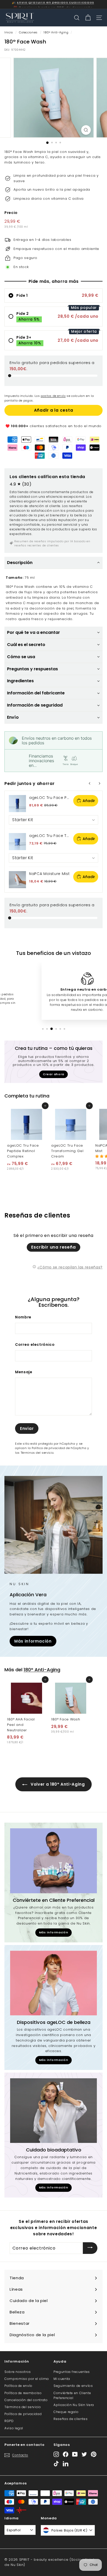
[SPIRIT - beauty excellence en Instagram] (56, 2454)
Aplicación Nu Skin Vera (74, 2405)
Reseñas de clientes (71, 2419)
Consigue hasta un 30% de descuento (55, 4)
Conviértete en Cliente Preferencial (72, 2395)
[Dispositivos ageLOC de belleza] (53, 1983)
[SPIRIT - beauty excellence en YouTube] (75, 2454)
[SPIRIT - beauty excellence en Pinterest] (94, 2454)
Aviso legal (14, 2428)
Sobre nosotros (18, 2372)
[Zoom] (86, 130)
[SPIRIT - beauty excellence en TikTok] (56, 2464)
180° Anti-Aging (56, 32)
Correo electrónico (35, 1345)
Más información (33, 1641)
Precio (11, 213)
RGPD (9, 2421)
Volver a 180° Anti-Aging (57, 1784)
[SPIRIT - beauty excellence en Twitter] (84, 2454)
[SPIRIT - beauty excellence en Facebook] (66, 2454)
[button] (53, 563)
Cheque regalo (66, 2412)
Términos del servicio (23, 2407)
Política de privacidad (23, 2414)
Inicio (9, 32)
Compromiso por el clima (27, 2379)
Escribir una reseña (53, 1247)
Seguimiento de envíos (73, 2386)
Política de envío (18, 2386)
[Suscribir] (90, 2248)
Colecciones (28, 32)
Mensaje (24, 1372)
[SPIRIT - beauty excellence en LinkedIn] (66, 2464)
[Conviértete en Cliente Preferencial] (53, 1861)
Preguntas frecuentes (72, 2372)
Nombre (23, 1317)
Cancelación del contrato (26, 2400)
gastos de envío (53, 396)
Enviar (27, 1428)
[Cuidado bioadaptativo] (53, 2111)
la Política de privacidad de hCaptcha (58, 1448)
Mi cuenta (62, 2379)
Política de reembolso (23, 2393)
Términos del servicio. (38, 1453)
